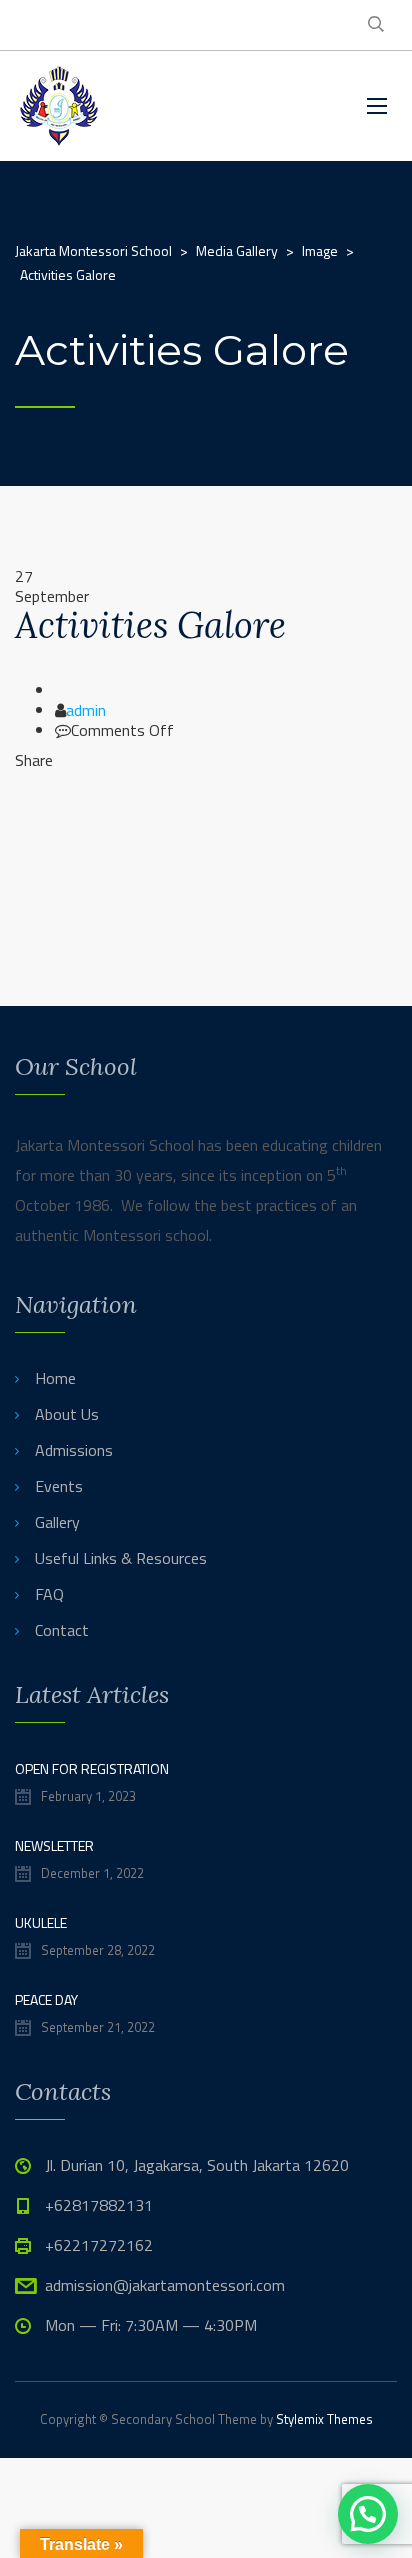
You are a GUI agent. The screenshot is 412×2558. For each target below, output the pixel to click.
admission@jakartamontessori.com (165, 2285)
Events (59, 1486)
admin (86, 710)
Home (55, 1378)
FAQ (49, 1594)
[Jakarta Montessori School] (159, 106)
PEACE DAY (46, 1999)
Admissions (74, 1450)
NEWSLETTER (54, 1845)
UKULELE (41, 1922)
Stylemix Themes (324, 2419)
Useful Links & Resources (121, 1558)
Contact (62, 1630)
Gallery (57, 1522)
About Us (67, 1414)
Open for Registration (92, 1768)
